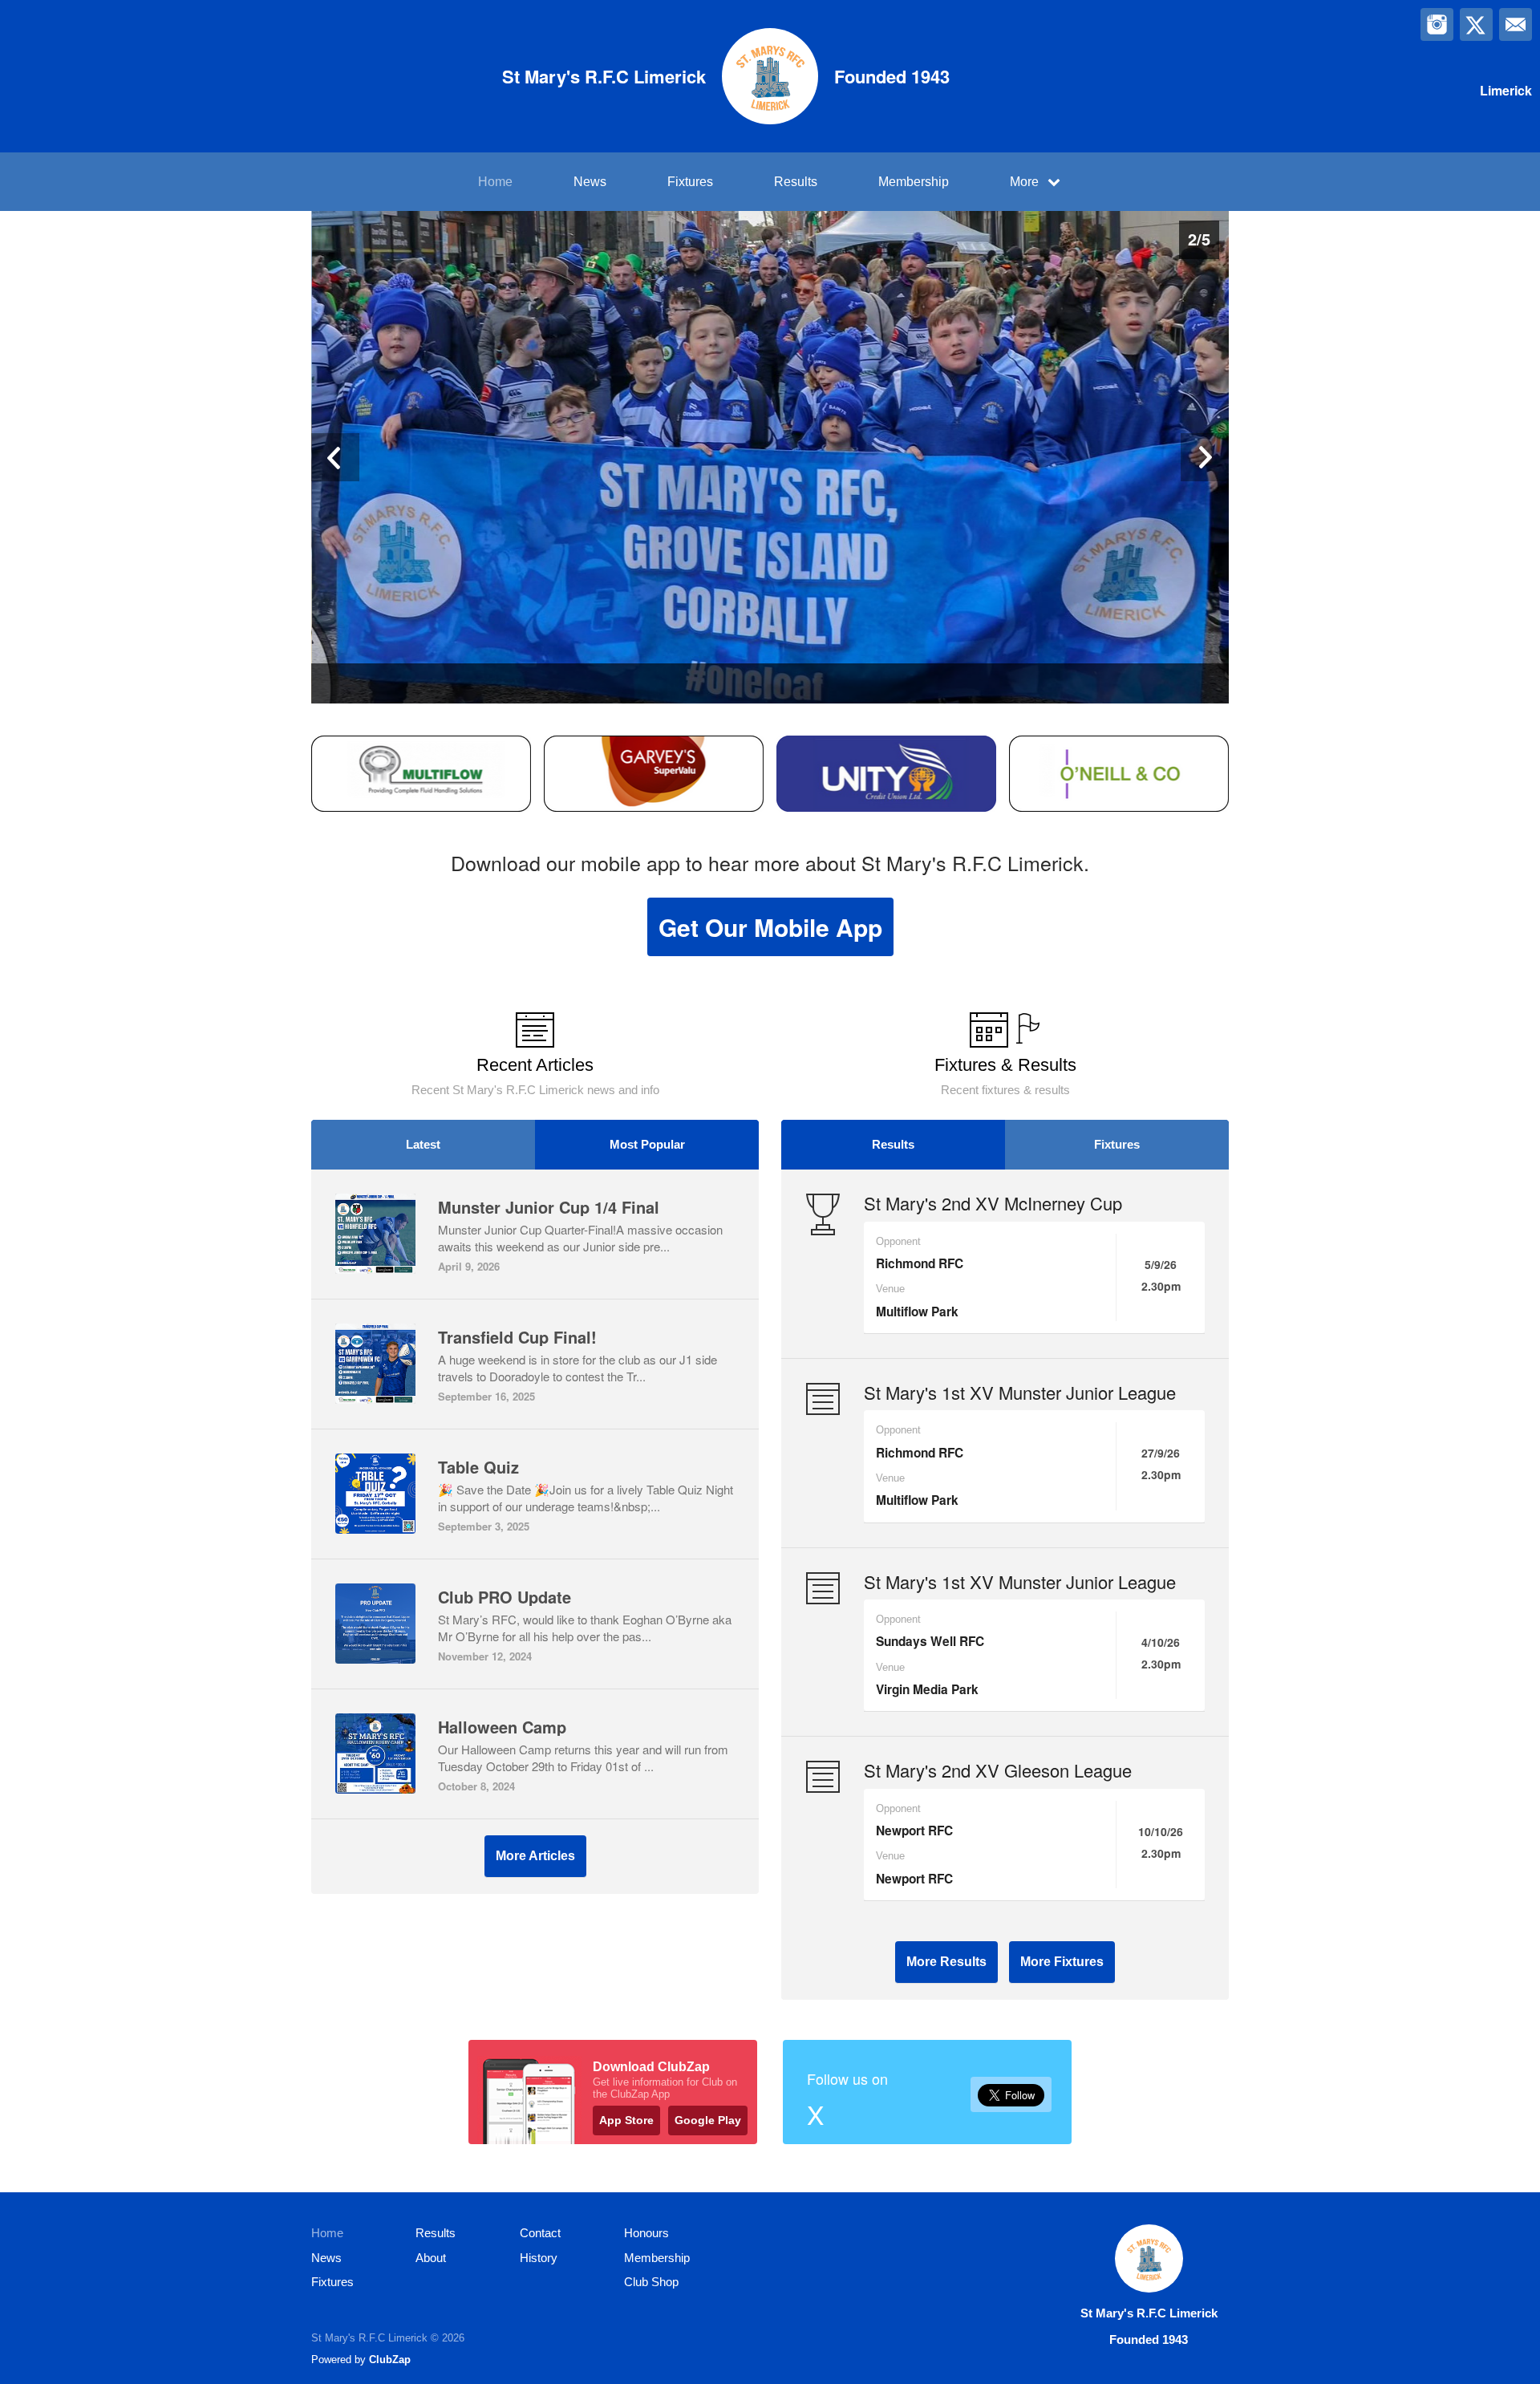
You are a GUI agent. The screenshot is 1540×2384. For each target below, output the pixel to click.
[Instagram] (1437, 24)
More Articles (535, 1856)
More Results (946, 1962)
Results (796, 182)
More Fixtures (1062, 1962)
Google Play (708, 2120)
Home (495, 182)
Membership (914, 182)
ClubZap (390, 2360)
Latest (423, 1144)
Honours (646, 2233)
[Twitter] (1476, 24)
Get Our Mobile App (770, 927)
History (539, 2258)
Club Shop (651, 2282)
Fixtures (690, 182)
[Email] (1516, 24)
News (590, 182)
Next (1205, 457)
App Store (626, 2120)
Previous (335, 457)
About (431, 2258)
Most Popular (647, 1144)
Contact (540, 2233)
